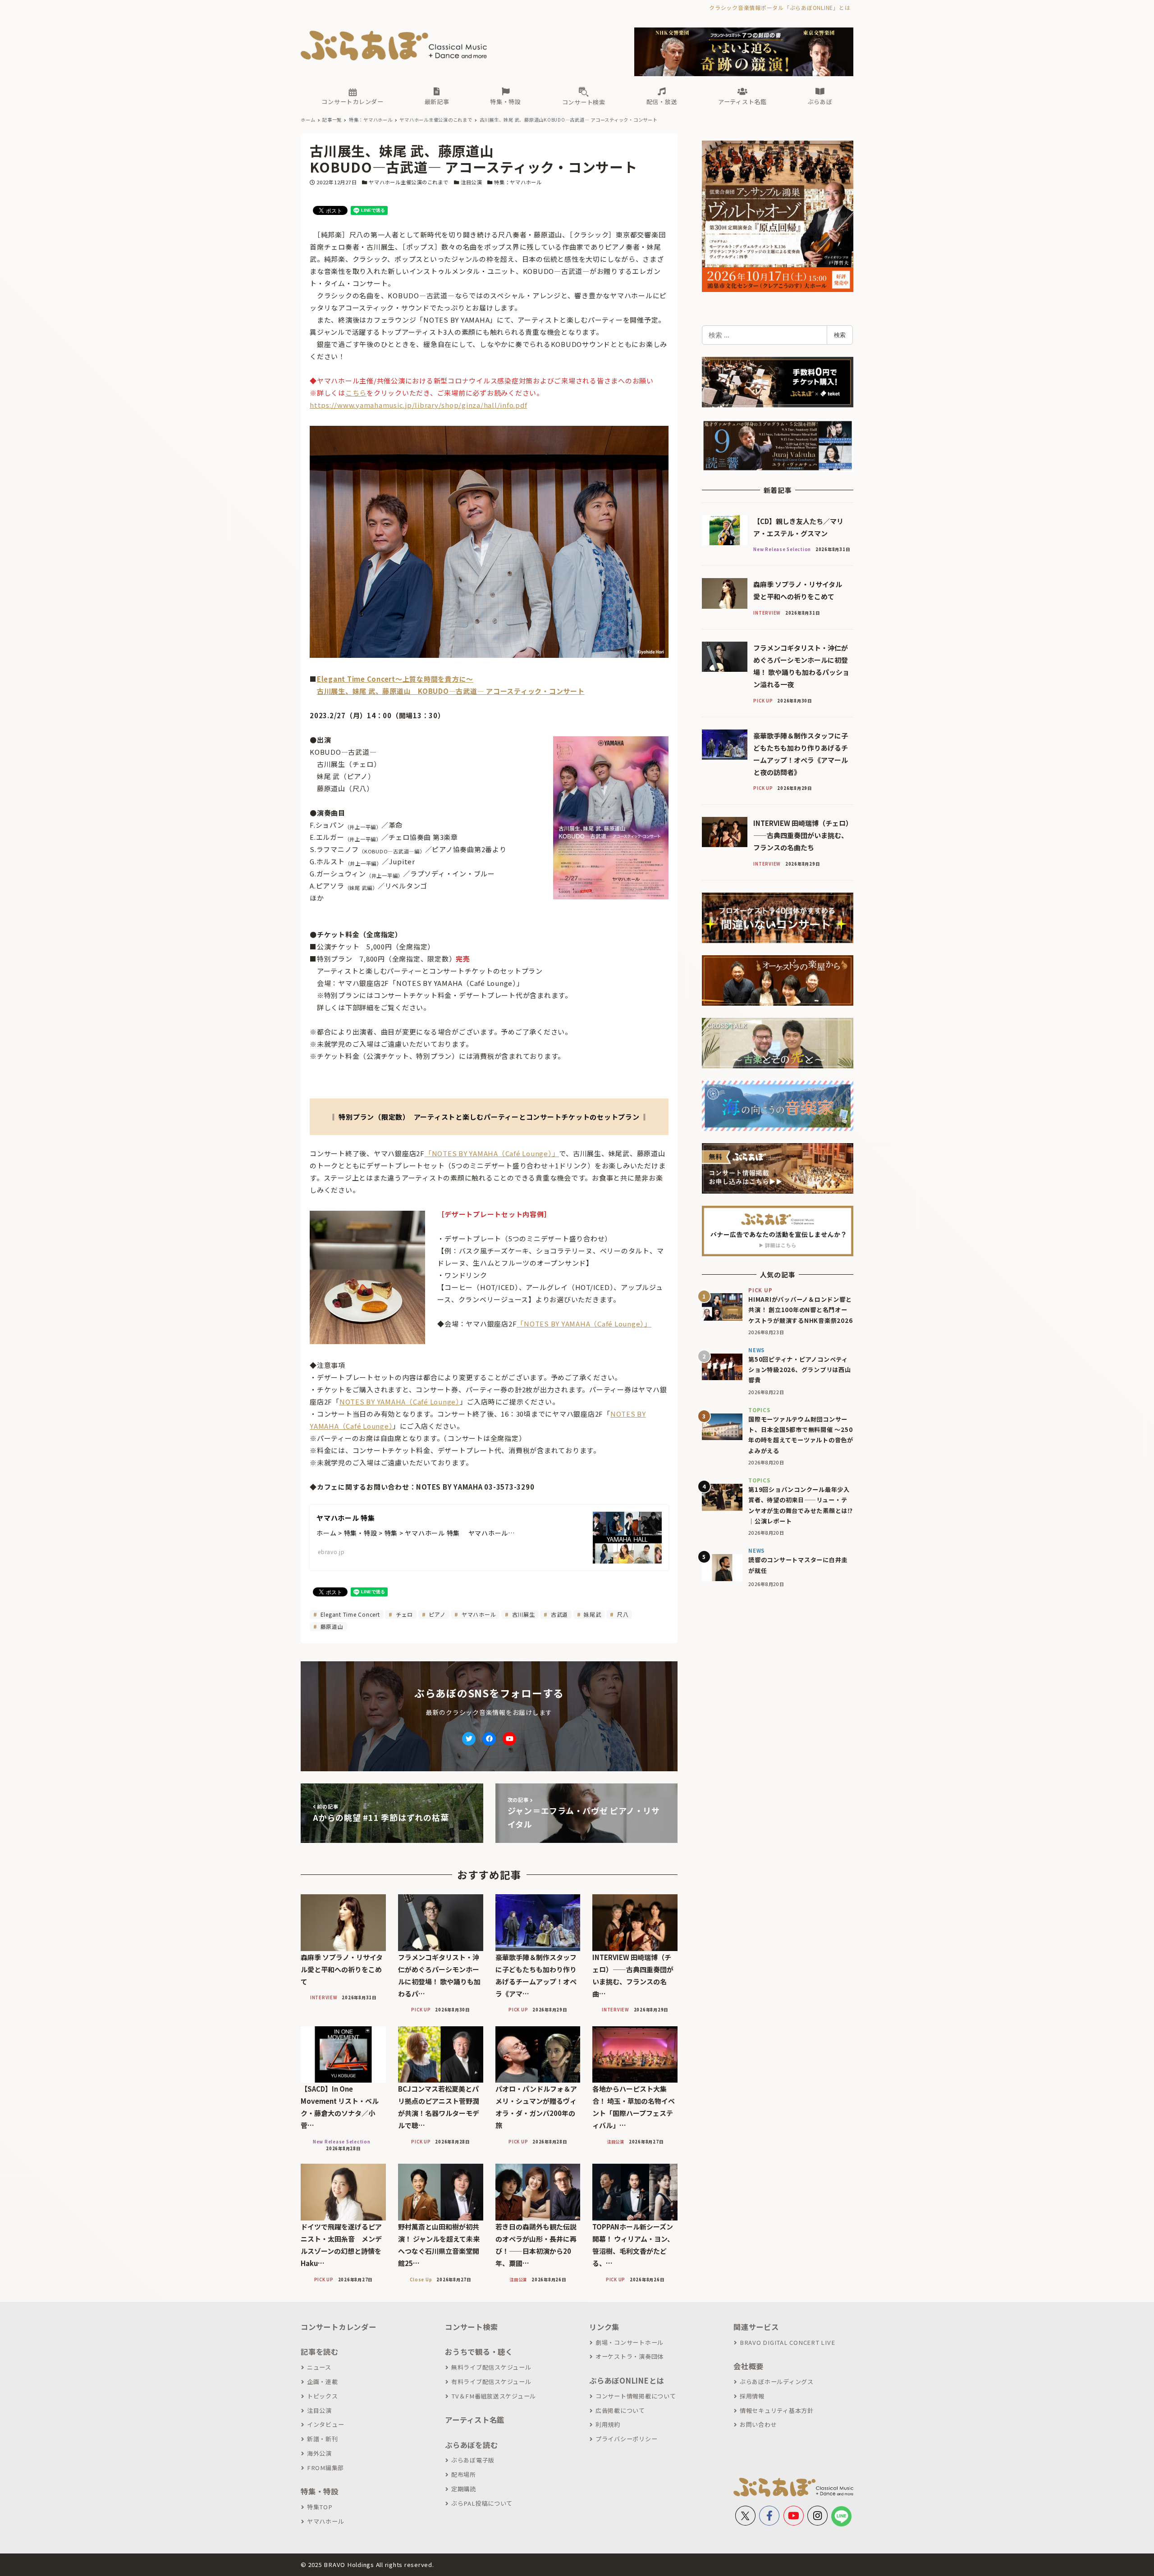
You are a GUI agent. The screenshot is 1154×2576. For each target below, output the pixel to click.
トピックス (323, 2396)
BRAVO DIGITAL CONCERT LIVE (787, 2342)
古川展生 (523, 1614)
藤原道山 (331, 1626)
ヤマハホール (478, 1614)
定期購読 (464, 2489)
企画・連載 (323, 2382)
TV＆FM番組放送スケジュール (494, 2396)
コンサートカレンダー (339, 2327)
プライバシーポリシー (626, 2439)
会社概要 (749, 2366)
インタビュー (325, 2424)
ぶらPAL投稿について (482, 2503)
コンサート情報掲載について (636, 2396)
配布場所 (464, 2474)
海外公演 (319, 2453)
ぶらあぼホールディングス (777, 2382)
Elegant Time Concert (349, 1614)
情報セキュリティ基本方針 (777, 2410)
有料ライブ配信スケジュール (491, 2382)
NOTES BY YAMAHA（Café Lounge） (400, 1402)
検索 (840, 335)
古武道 (559, 1614)
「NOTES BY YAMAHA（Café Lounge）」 (492, 1153)
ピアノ (437, 1614)
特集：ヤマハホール (518, 182)
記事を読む (320, 2352)
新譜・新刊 (323, 2439)
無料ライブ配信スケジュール (491, 2367)
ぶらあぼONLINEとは (627, 2380)
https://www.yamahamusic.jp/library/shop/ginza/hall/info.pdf (418, 405)
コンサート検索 (471, 2327)
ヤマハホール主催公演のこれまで (408, 182)
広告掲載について (620, 2410)
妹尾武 (592, 1614)
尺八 (622, 1614)
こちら (356, 393)
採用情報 (752, 2396)
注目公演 (471, 182)
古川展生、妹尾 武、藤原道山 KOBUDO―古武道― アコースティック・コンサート (451, 691)
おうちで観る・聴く (479, 2352)
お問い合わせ (758, 2424)
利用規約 (608, 2424)
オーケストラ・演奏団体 (630, 2356)
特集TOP (320, 2507)
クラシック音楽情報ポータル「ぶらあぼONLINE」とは (780, 7)
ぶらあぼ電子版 (473, 2460)
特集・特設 (320, 2491)
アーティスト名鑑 (475, 2420)
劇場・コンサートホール (630, 2342)
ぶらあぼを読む (471, 2445)
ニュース (319, 2367)
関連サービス (756, 2327)
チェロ (403, 1614)
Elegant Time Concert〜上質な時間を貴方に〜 (395, 679)
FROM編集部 (325, 2468)
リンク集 (604, 2327)
